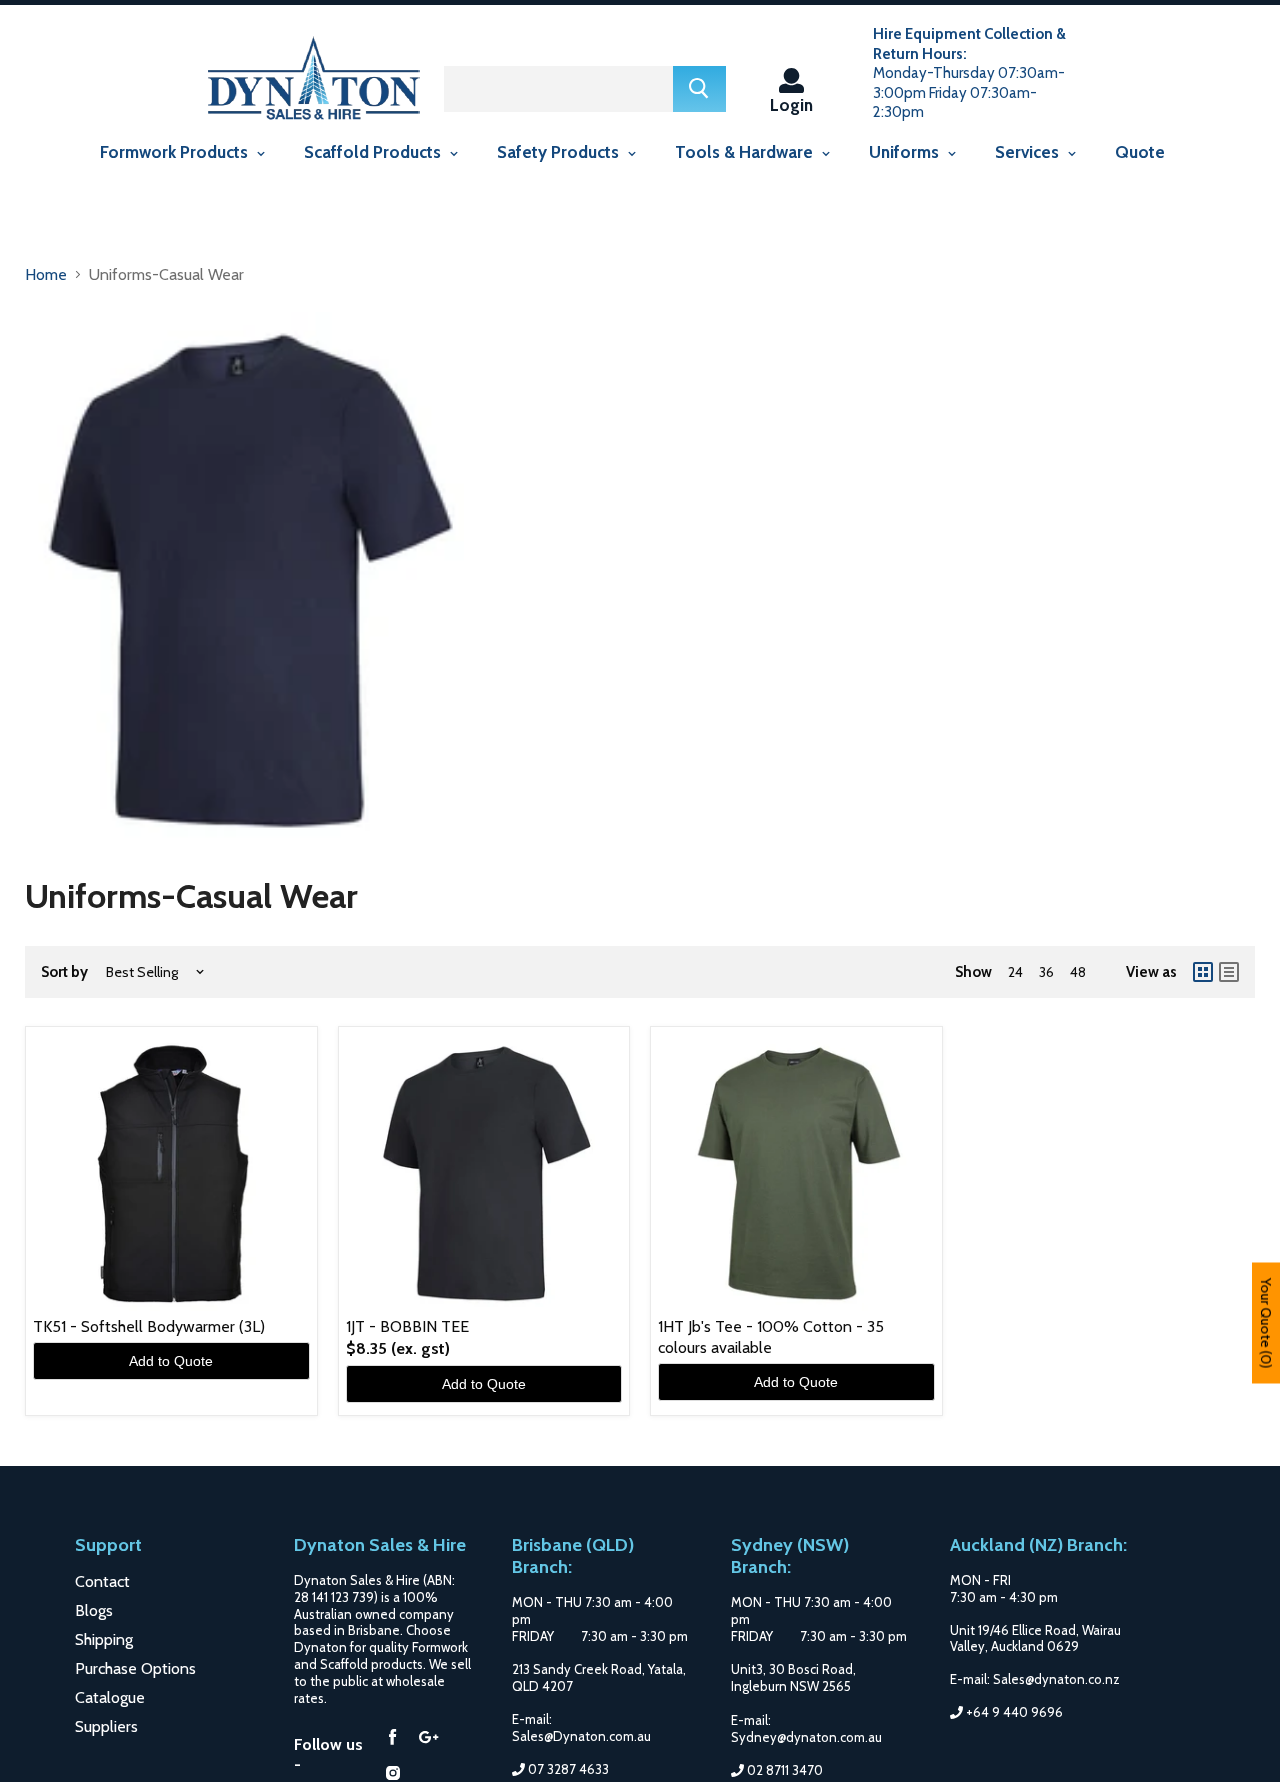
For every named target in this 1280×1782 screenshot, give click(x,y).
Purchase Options (135, 1668)
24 (1015, 972)
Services (1029, 152)
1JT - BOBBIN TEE (407, 1326)
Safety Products (560, 152)
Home (46, 274)
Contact (102, 1581)
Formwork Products (176, 152)
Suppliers (106, 1726)
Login (791, 104)
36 (1046, 972)
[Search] (699, 89)
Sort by (64, 972)
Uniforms (906, 152)
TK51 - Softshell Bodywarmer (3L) (149, 1326)
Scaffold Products (374, 152)
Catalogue (110, 1697)
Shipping (104, 1639)
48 (1078, 972)
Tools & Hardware (746, 152)
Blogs (94, 1610)
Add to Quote (171, 1361)
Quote (1140, 152)
